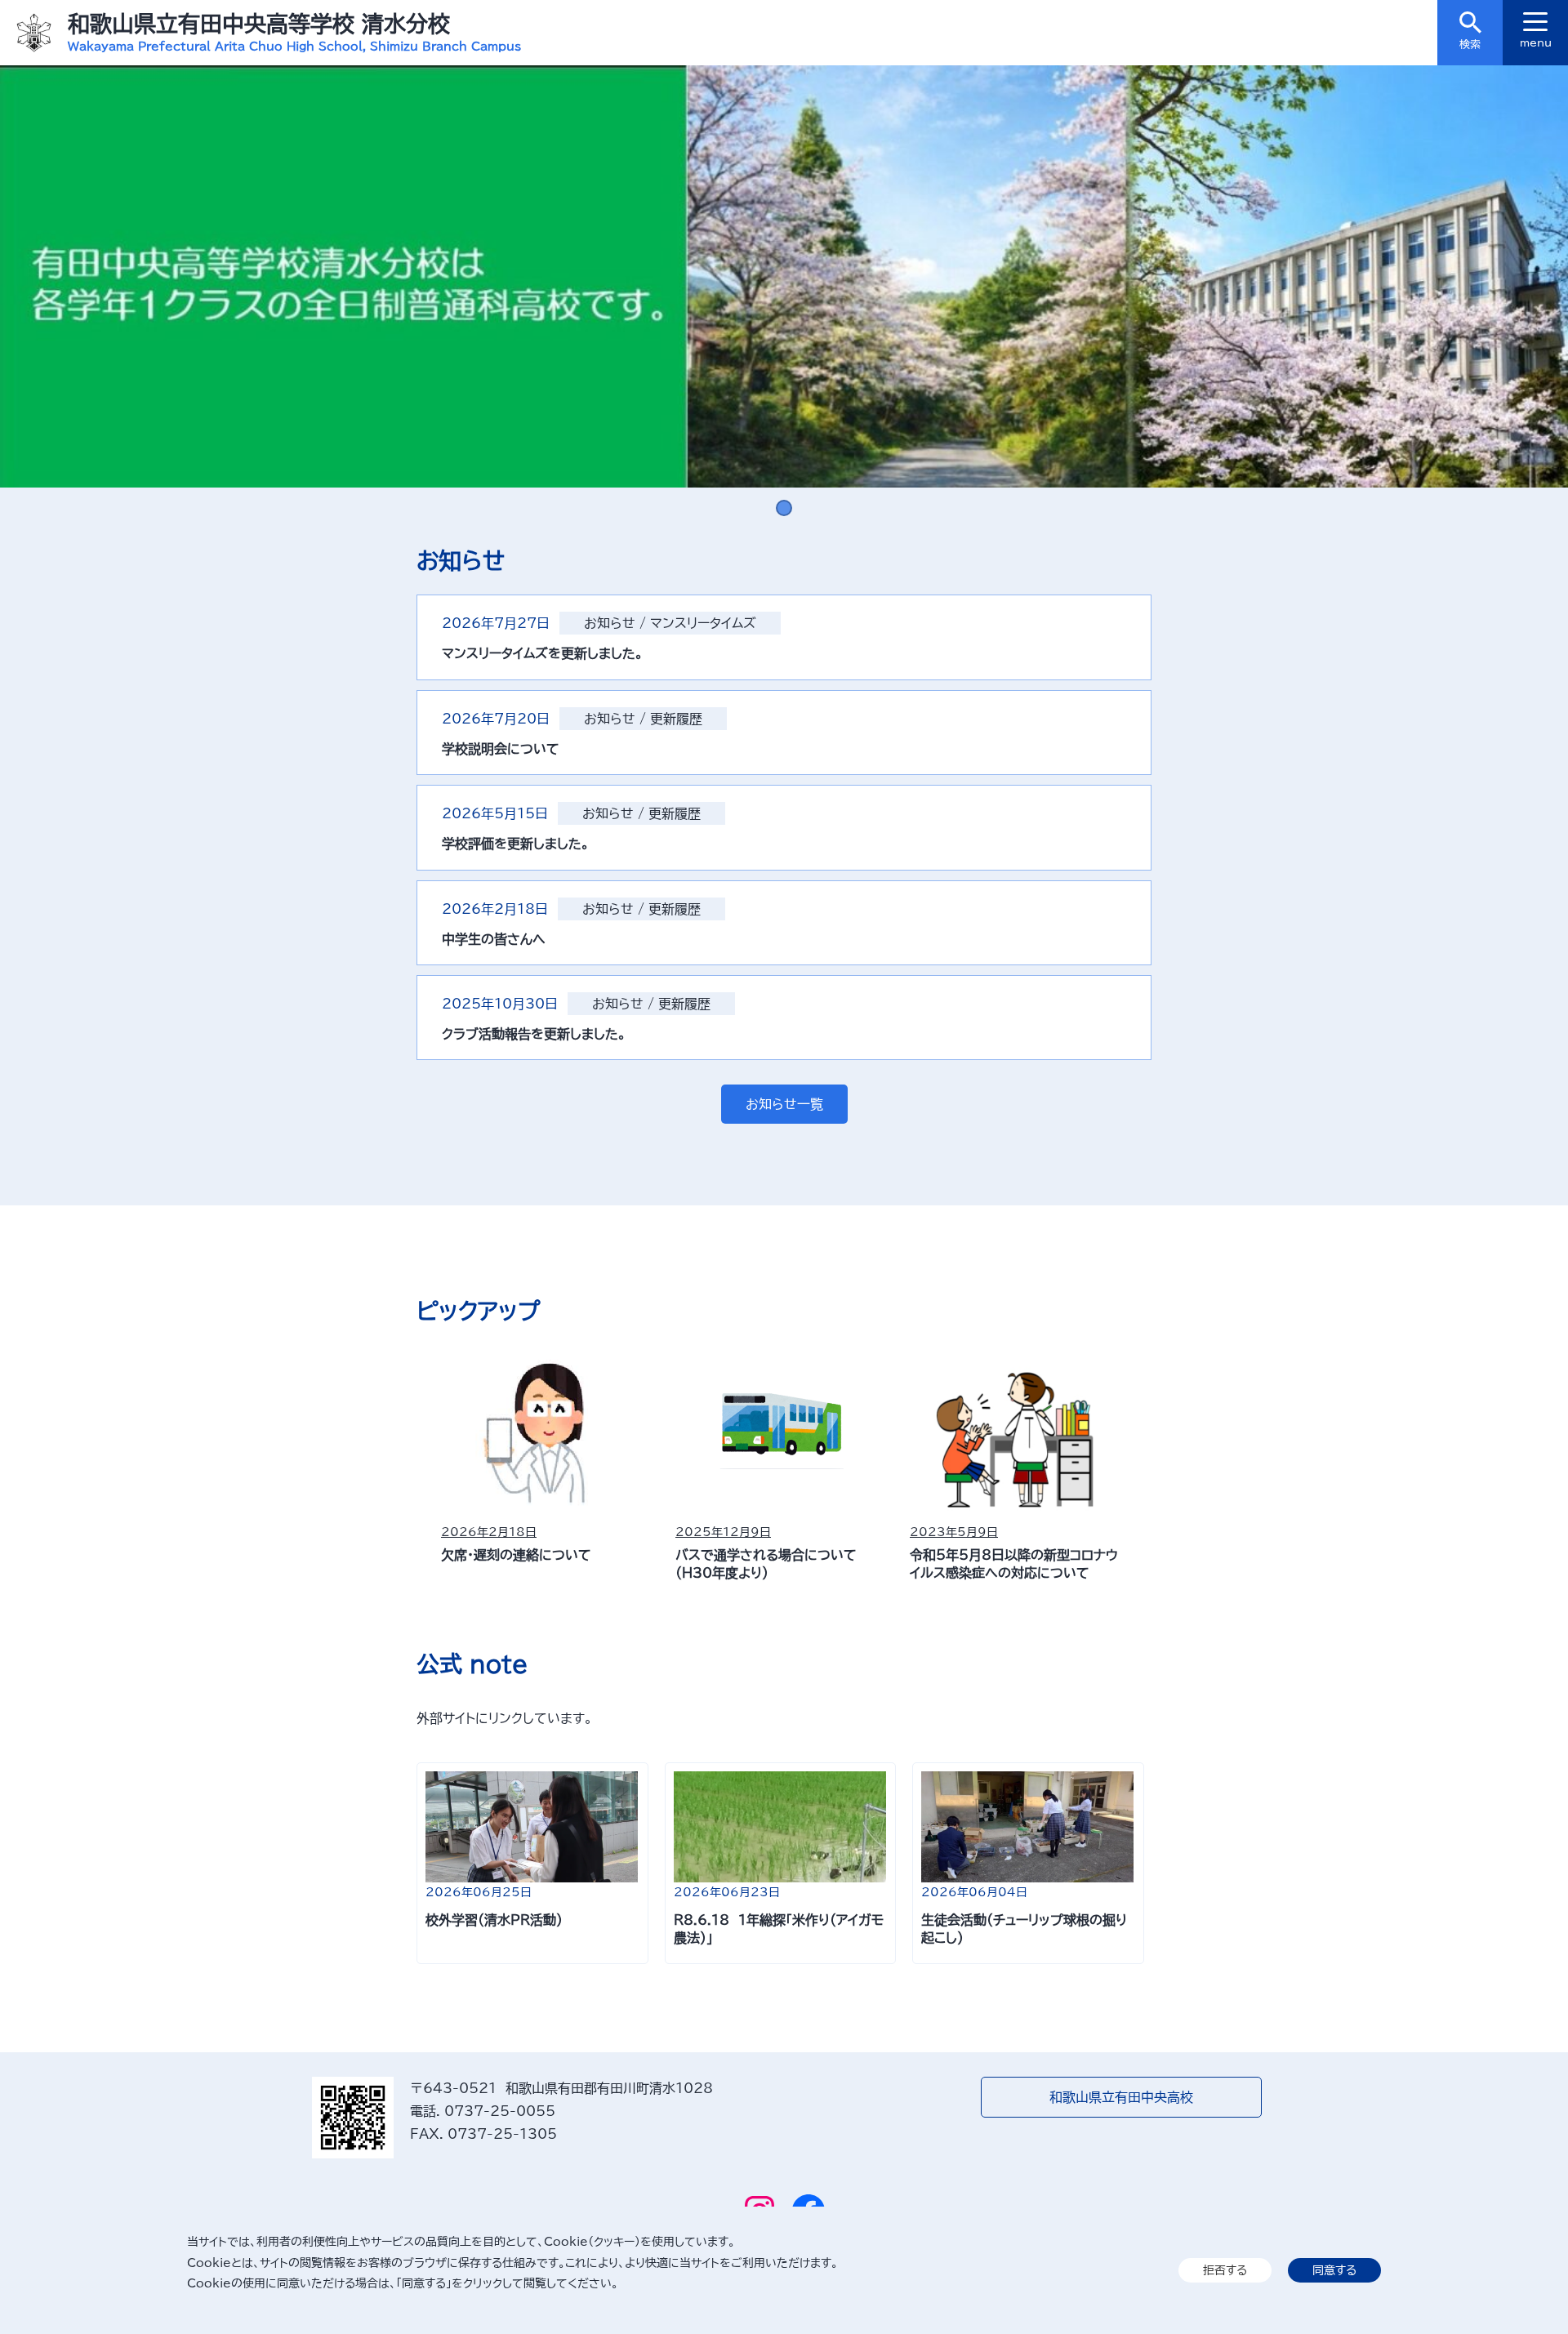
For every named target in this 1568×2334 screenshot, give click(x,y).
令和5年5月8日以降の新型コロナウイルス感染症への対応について (1014, 1564)
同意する (1334, 2270)
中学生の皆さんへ (494, 939)
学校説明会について (501, 749)
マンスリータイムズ (703, 623)
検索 (1470, 45)
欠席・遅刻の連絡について (516, 1555)
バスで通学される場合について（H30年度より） (766, 1564)
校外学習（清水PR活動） (494, 1920)
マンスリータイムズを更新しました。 (543, 653)
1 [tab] (784, 508)
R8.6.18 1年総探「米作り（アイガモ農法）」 (779, 1929)
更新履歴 (676, 719)
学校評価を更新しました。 (516, 844)
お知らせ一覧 (784, 1104)
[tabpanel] (784, 276)
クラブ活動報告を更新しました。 (534, 1034)
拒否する (1225, 2270)
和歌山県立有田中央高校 (1121, 2097)
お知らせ (610, 623)
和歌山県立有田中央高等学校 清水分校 (259, 23)
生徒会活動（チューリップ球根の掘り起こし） (1024, 1929)
